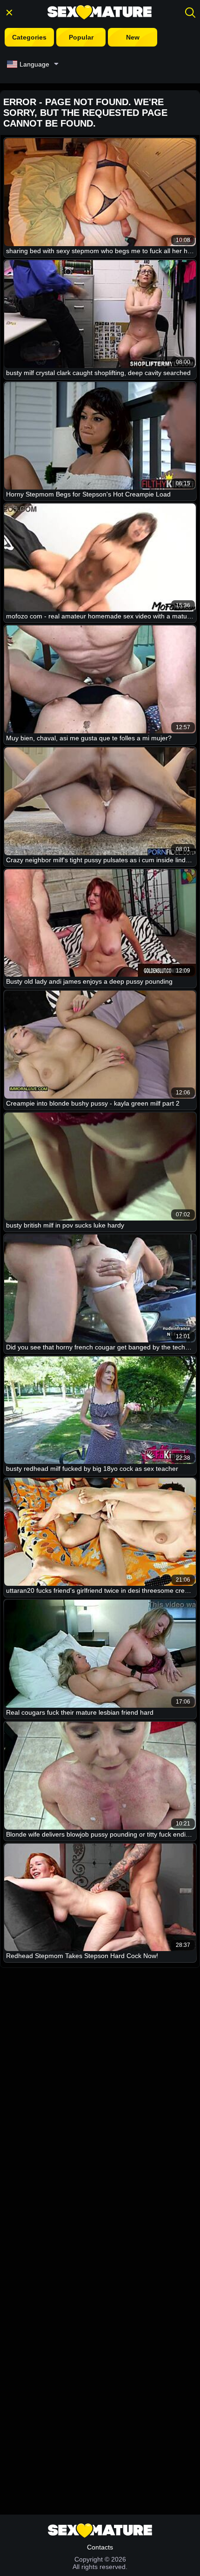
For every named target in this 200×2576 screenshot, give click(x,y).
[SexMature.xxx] (100, 12)
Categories (29, 37)
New (133, 37)
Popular (81, 37)
